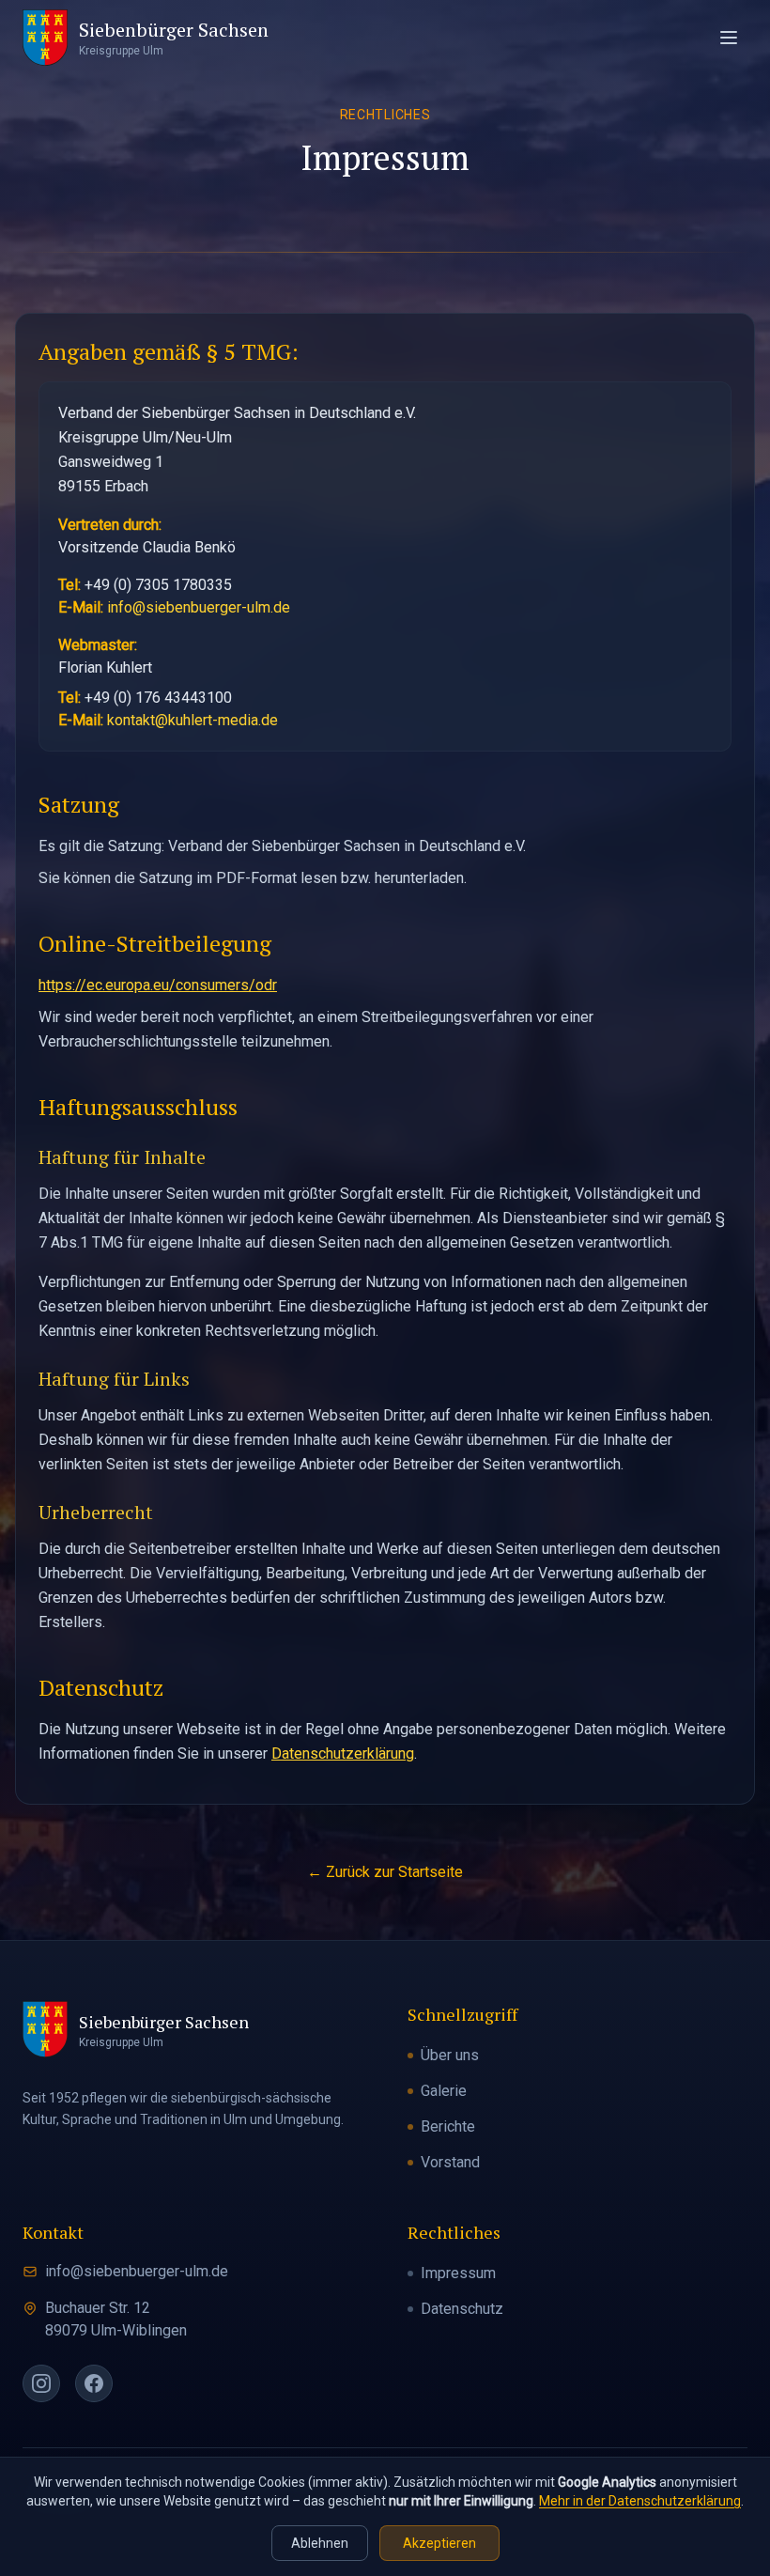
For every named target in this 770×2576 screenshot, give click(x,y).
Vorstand (450, 2162)
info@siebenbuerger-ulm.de (199, 607)
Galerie (444, 2091)
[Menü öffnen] (729, 38)
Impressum (458, 2273)
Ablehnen (320, 2543)
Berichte (448, 2126)
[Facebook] (94, 2383)
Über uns (450, 2055)
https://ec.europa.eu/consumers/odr (158, 985)
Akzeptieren (439, 2543)
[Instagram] (41, 2383)
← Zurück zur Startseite (385, 1872)
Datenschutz (462, 2309)
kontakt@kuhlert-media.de (192, 720)
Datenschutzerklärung (343, 1754)
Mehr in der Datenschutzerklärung (640, 2501)
